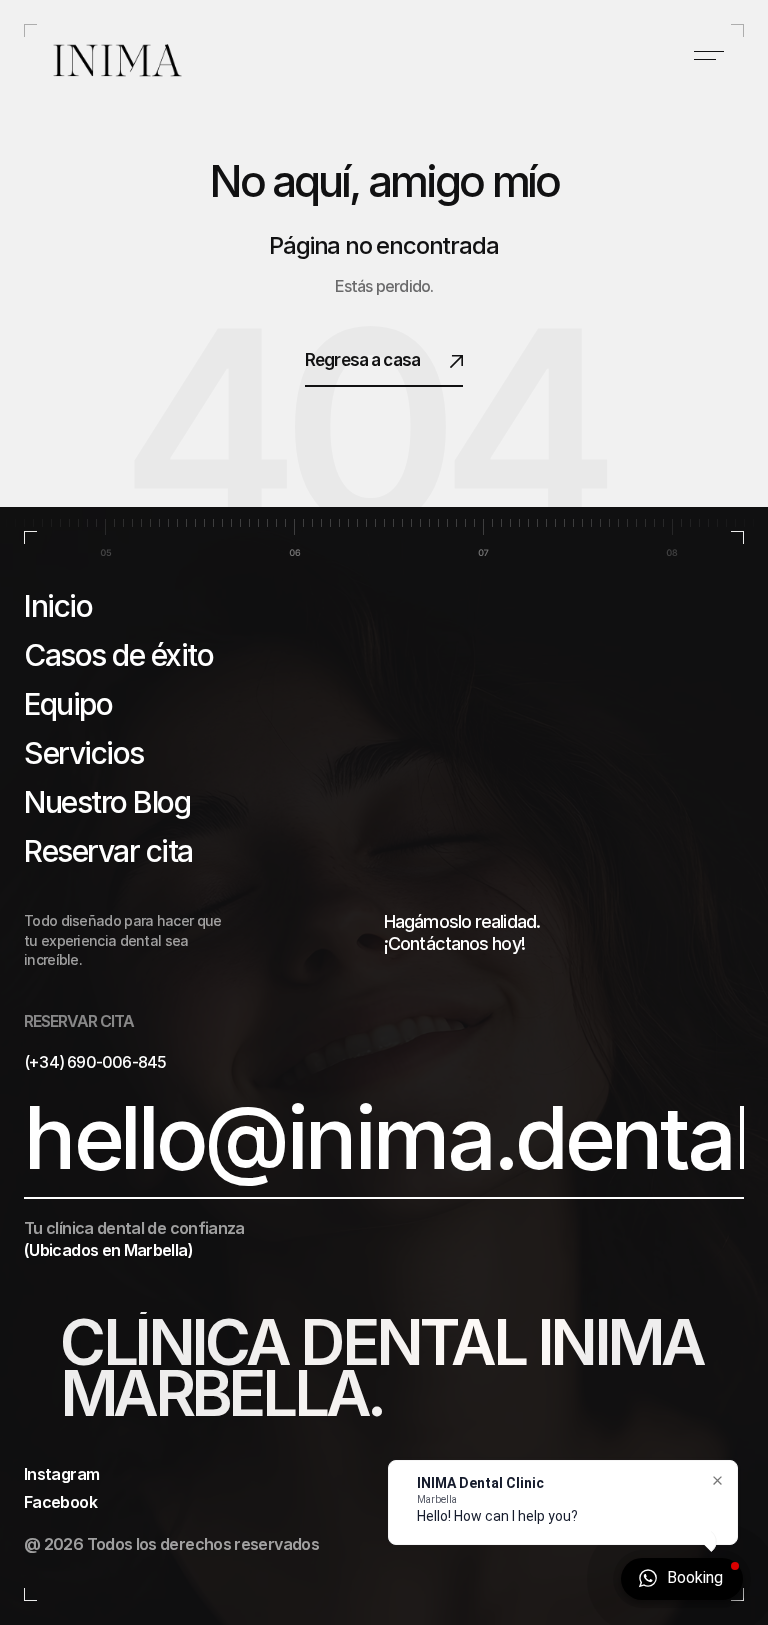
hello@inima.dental (388, 1139)
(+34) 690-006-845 (95, 1062)
